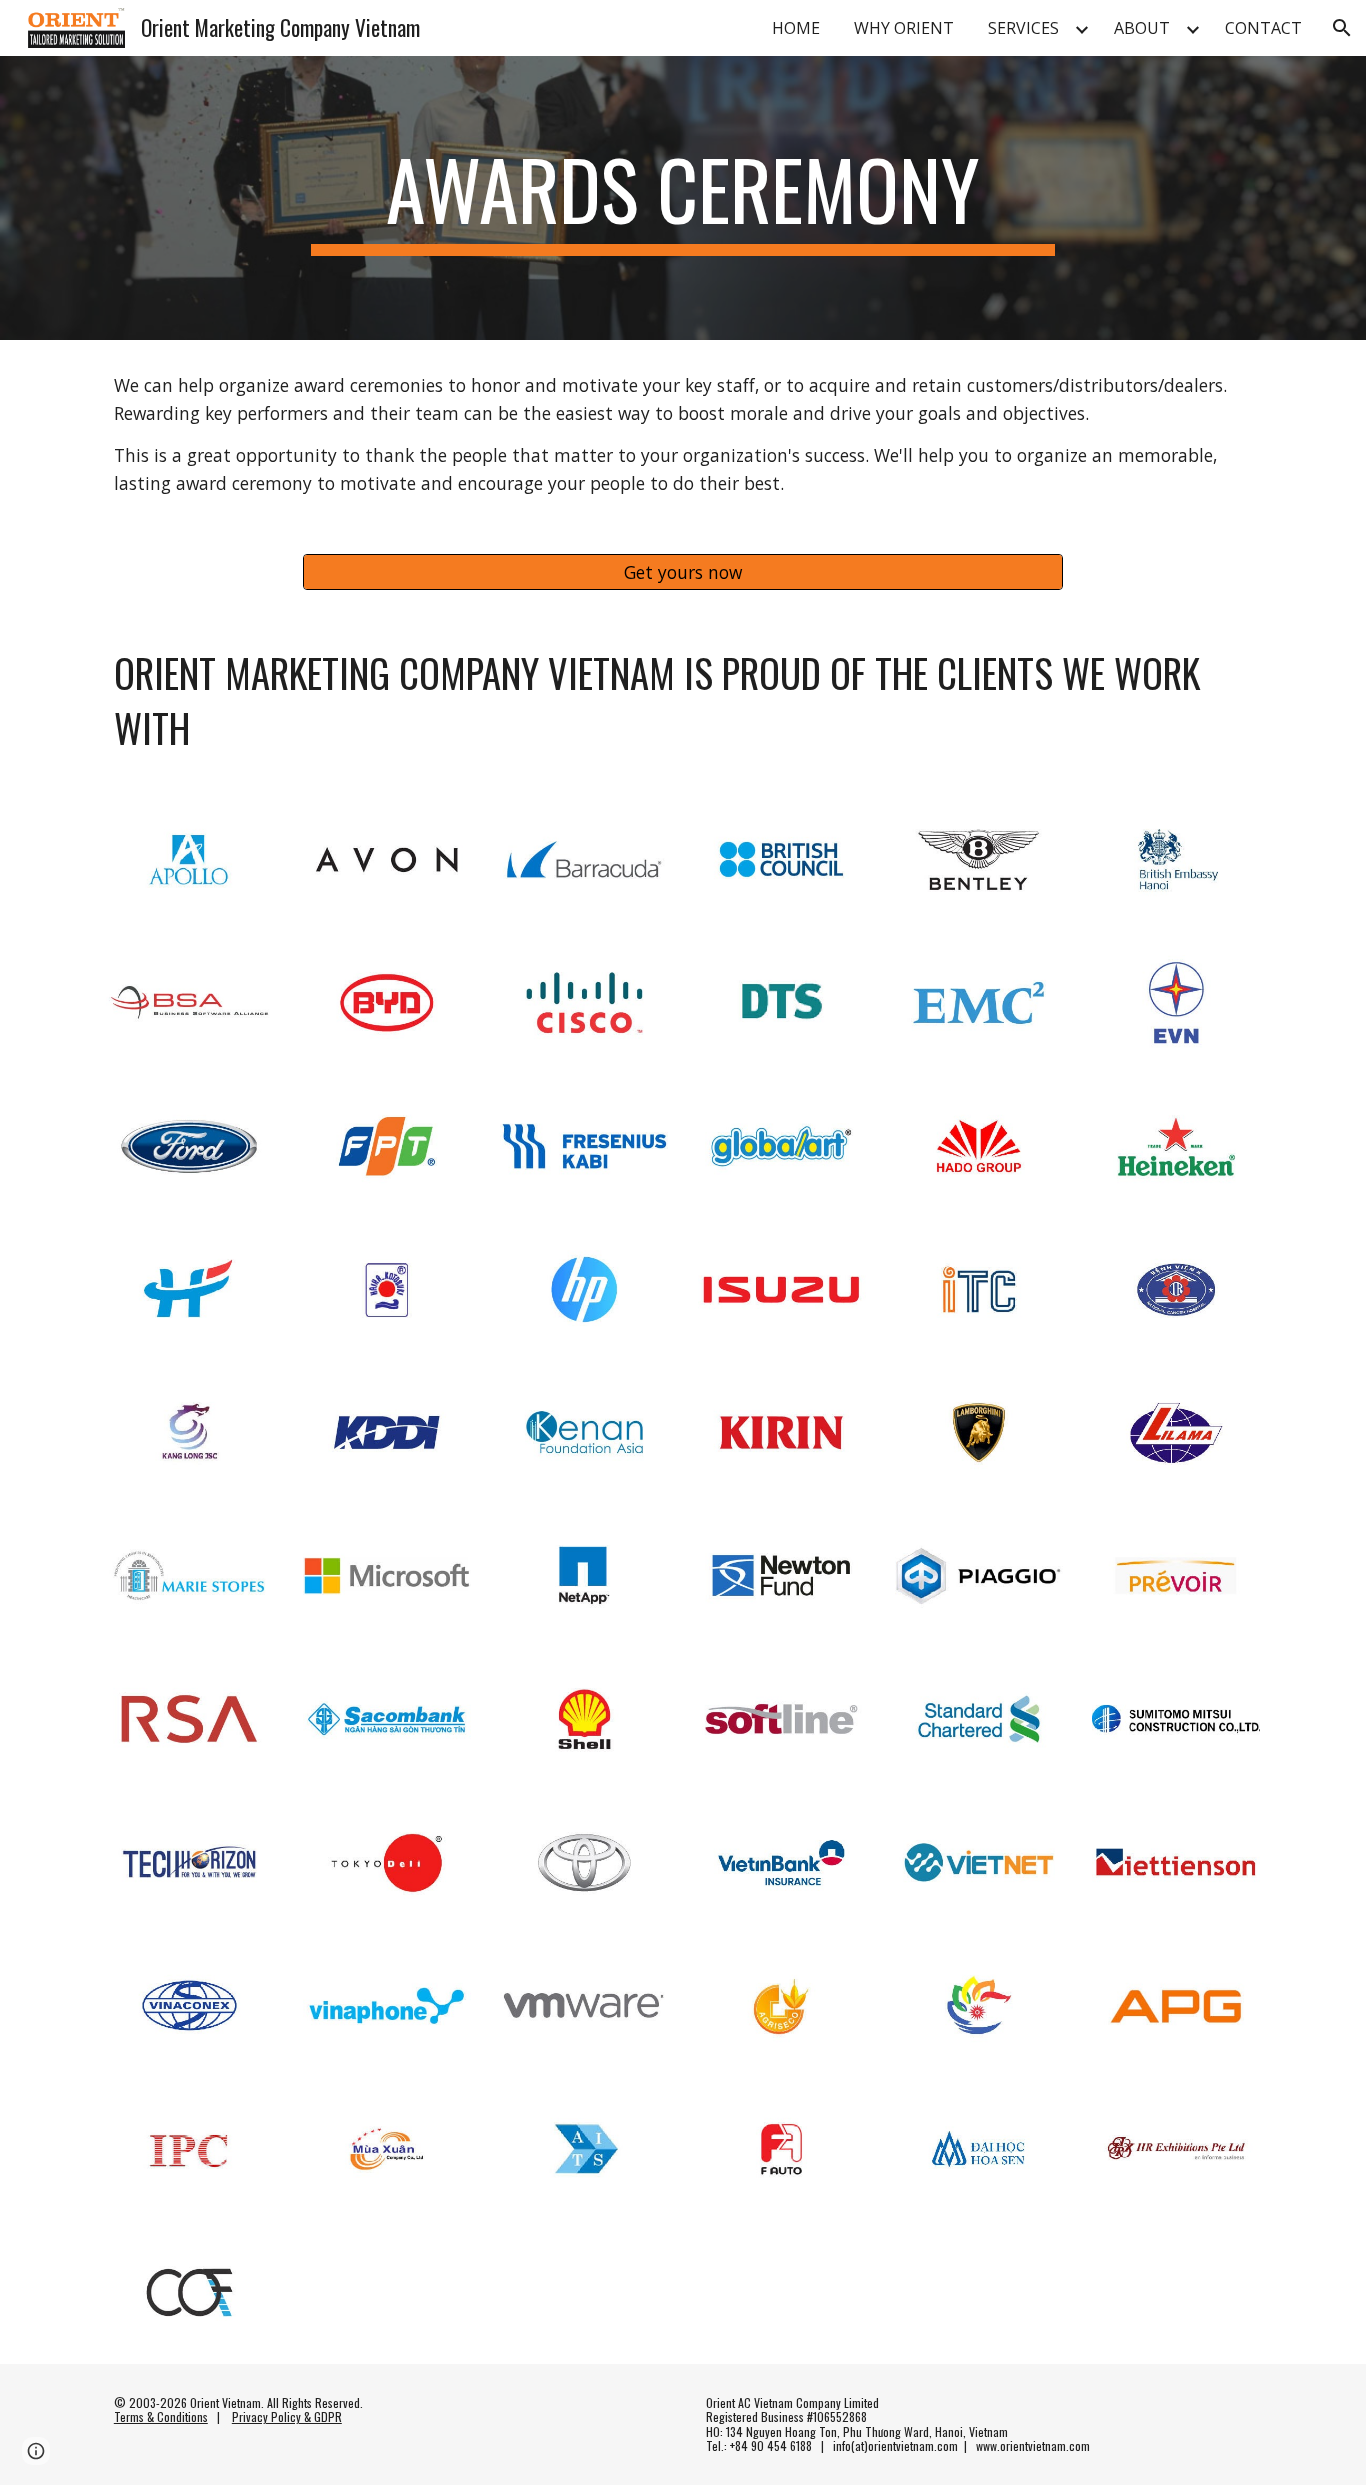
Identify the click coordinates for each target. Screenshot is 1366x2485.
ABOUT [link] (1142, 28)
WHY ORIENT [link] (904, 28)
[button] (1342, 28)
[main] (683, 198)
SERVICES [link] (1023, 28)
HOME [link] (796, 28)
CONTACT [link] (1263, 28)
